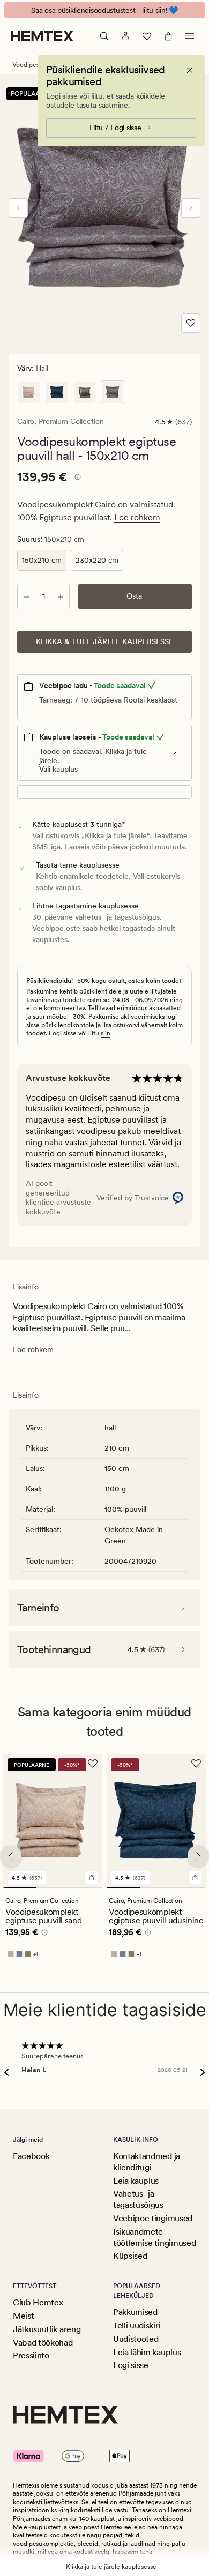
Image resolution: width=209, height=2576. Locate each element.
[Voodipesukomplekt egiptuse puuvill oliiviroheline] (85, 392)
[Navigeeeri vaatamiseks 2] (53, 1888)
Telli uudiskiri (137, 2325)
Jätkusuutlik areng (47, 2329)
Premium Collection (71, 421)
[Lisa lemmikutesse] (191, 323)
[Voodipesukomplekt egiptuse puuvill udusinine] (57, 392)
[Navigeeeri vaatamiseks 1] (20, 1888)
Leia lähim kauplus (147, 2352)
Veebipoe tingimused (153, 2218)
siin (106, 1033)
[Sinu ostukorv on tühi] (168, 36)
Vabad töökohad (43, 2343)
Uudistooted (136, 2339)
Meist (23, 2316)
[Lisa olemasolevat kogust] (61, 596)
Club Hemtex (38, 2302)
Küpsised (130, 2256)
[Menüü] (190, 36)
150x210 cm (42, 560)
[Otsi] (104, 36)
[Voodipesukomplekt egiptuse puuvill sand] (29, 392)
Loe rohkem (137, 517)
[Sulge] (190, 70)
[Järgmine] (191, 208)
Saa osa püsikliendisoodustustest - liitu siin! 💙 (104, 10)
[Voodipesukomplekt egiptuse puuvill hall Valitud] (113, 392)
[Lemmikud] (147, 36)
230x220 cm (97, 560)
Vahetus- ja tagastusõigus (138, 2199)
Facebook (31, 2156)
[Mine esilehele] (42, 36)
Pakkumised (135, 2312)
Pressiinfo (31, 2355)
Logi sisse (131, 2365)
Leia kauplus (136, 2181)
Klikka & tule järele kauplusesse (104, 641)
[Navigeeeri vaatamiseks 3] (86, 1888)
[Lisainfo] (76, 479)
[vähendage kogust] (26, 596)
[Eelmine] (18, 208)
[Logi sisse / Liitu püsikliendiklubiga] (125, 36)
